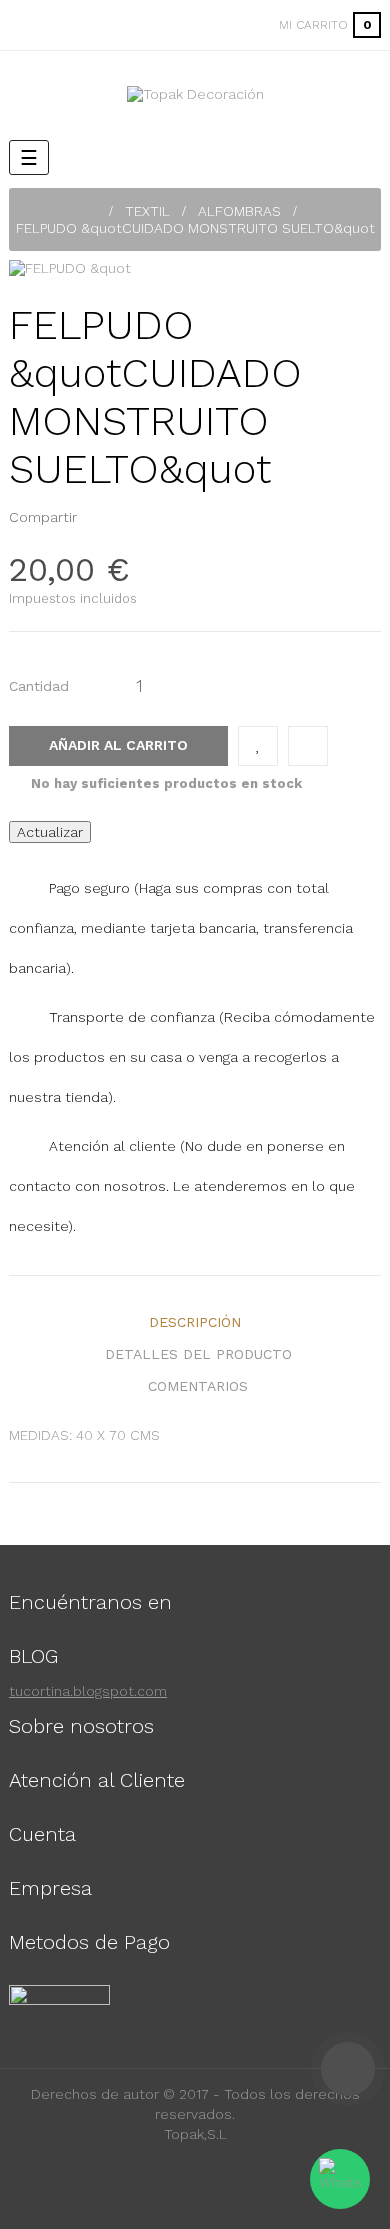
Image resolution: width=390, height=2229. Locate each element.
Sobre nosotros (81, 1726)
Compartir (98, 517)
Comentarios (198, 1386)
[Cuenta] (238, 25)
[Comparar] (308, 746)
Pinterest (129, 517)
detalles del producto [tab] (198, 1354)
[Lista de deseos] (258, 746)
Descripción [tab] (195, 1322)
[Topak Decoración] (195, 94)
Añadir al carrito (118, 745)
